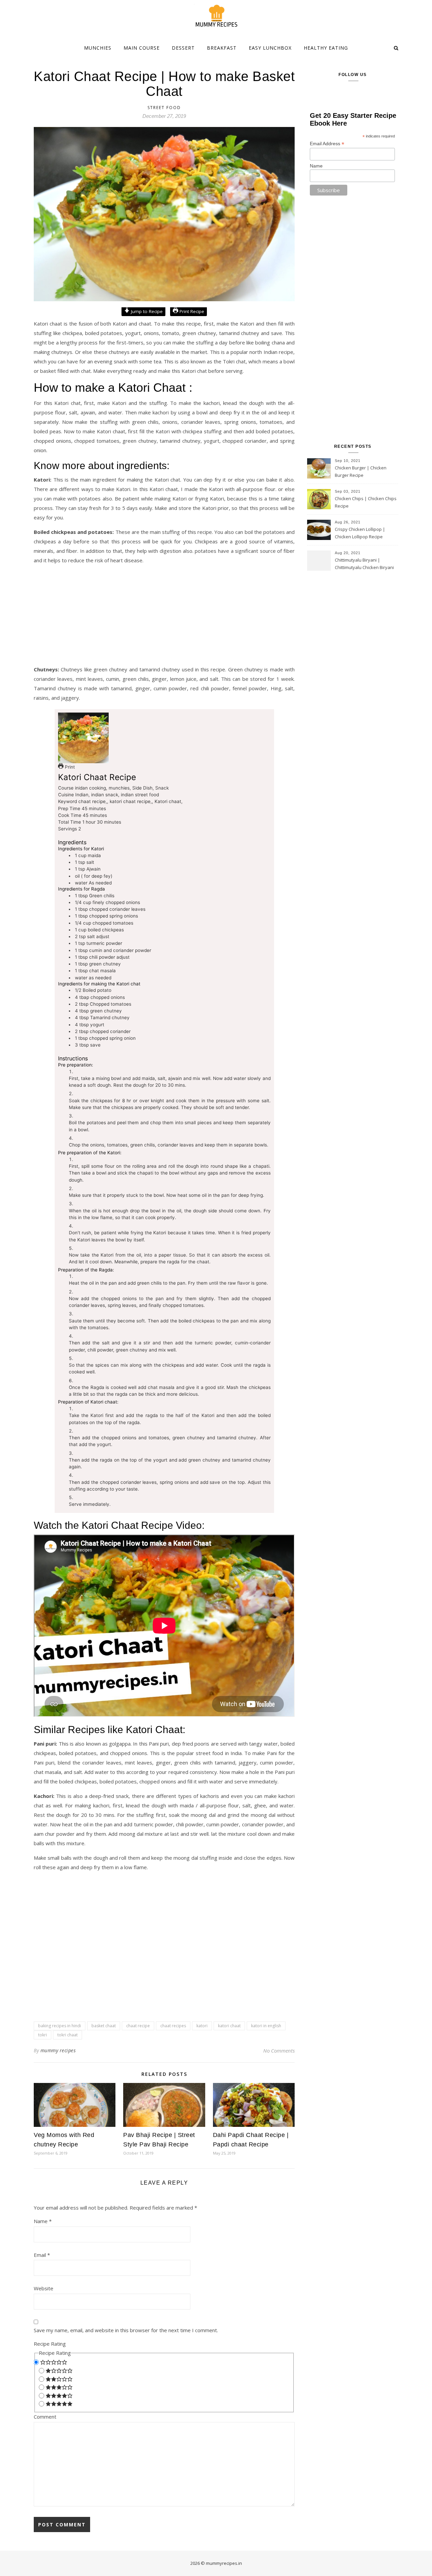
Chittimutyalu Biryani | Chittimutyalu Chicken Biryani (364, 564)
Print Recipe (191, 311)
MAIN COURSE (142, 48)
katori (202, 2026)
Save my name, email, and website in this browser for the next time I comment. (126, 2330)
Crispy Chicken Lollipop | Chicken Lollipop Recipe (360, 533)
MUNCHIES (98, 48)
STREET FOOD (164, 108)
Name (43, 2221)
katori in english (266, 2026)
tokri (43, 2035)
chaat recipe (138, 2026)
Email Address (327, 144)
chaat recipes (173, 2026)
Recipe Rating (50, 2344)
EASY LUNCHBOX (270, 48)
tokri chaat (67, 2035)
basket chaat (104, 2026)
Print (69, 767)
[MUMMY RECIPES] (216, 16)
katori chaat (229, 2026)
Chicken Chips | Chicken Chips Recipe (366, 502)
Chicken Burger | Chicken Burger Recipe (361, 471)
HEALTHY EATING (326, 48)
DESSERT (183, 48)
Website (44, 2288)
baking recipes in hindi (60, 2026)
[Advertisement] (164, 617)
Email (42, 2255)
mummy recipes (58, 2050)
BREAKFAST (222, 48)
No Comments (279, 2051)
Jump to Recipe (146, 311)
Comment (45, 2417)
